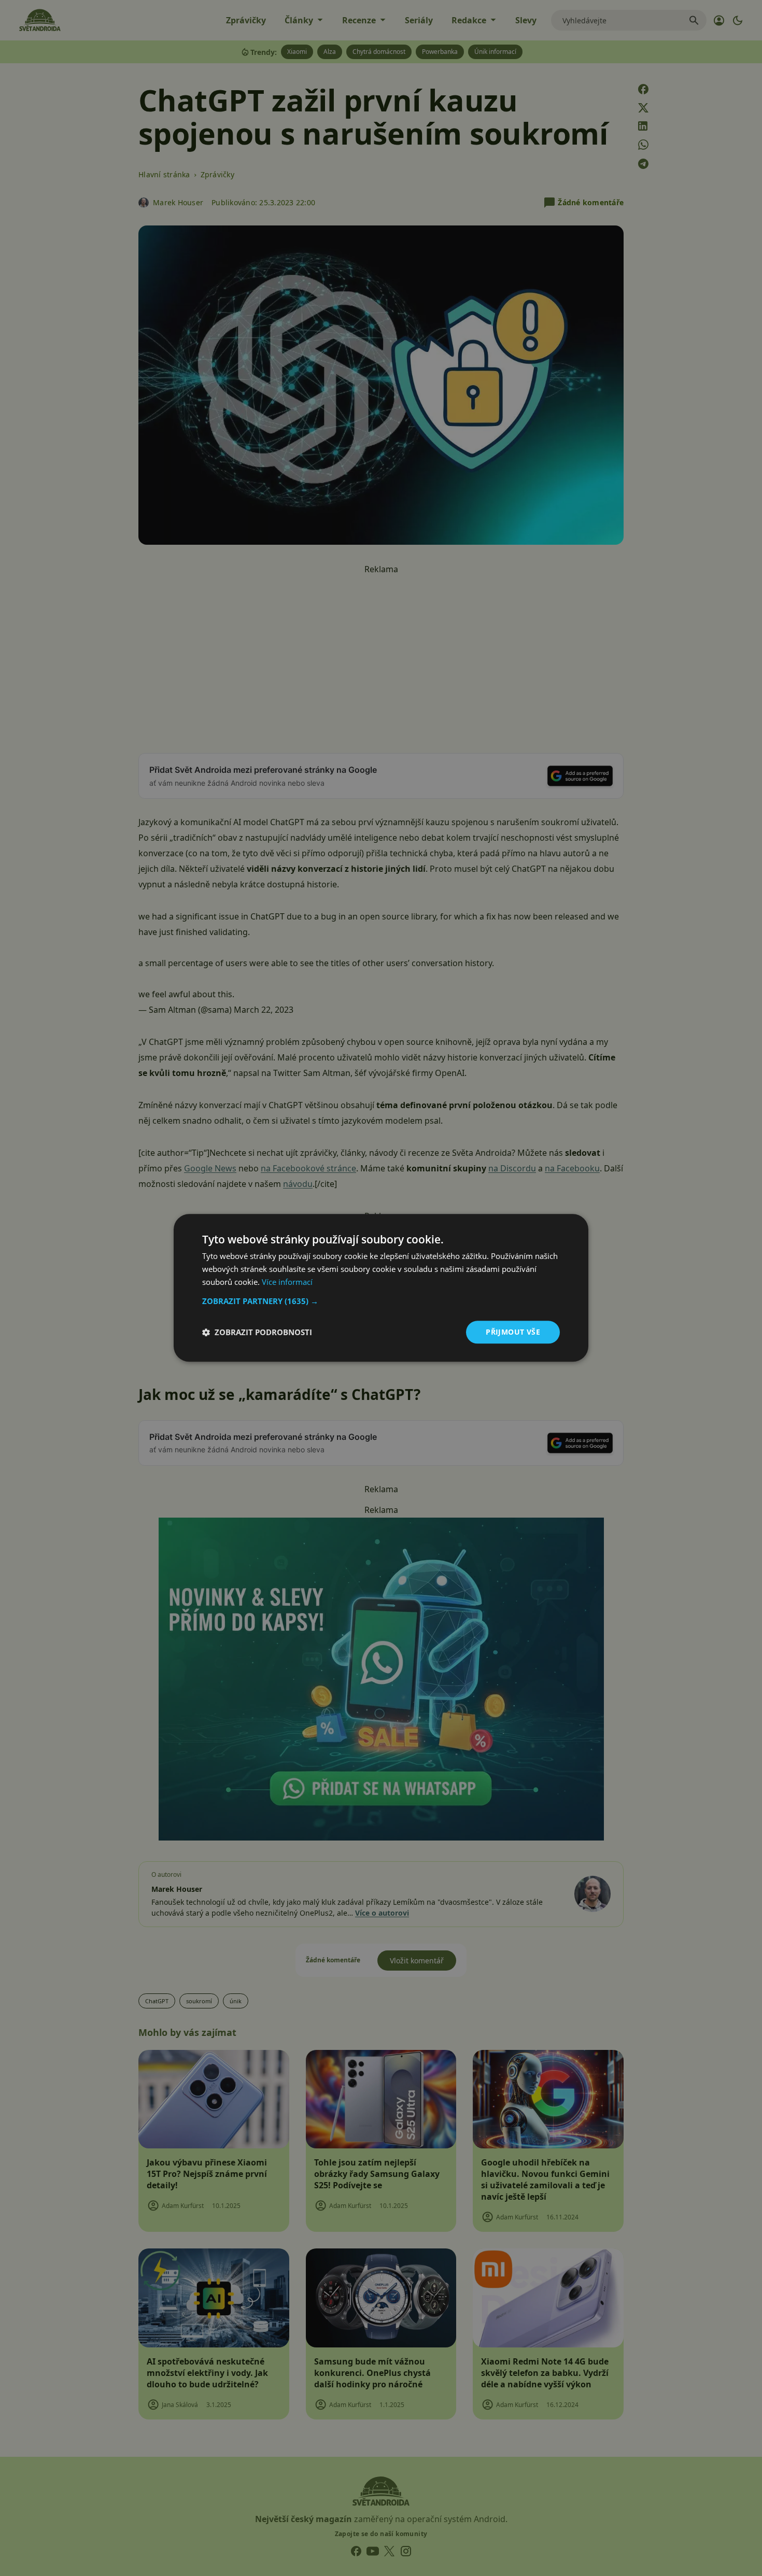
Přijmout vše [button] (513, 1332)
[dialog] (381, 1288)
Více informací (287, 1282)
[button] (381, 1301)
